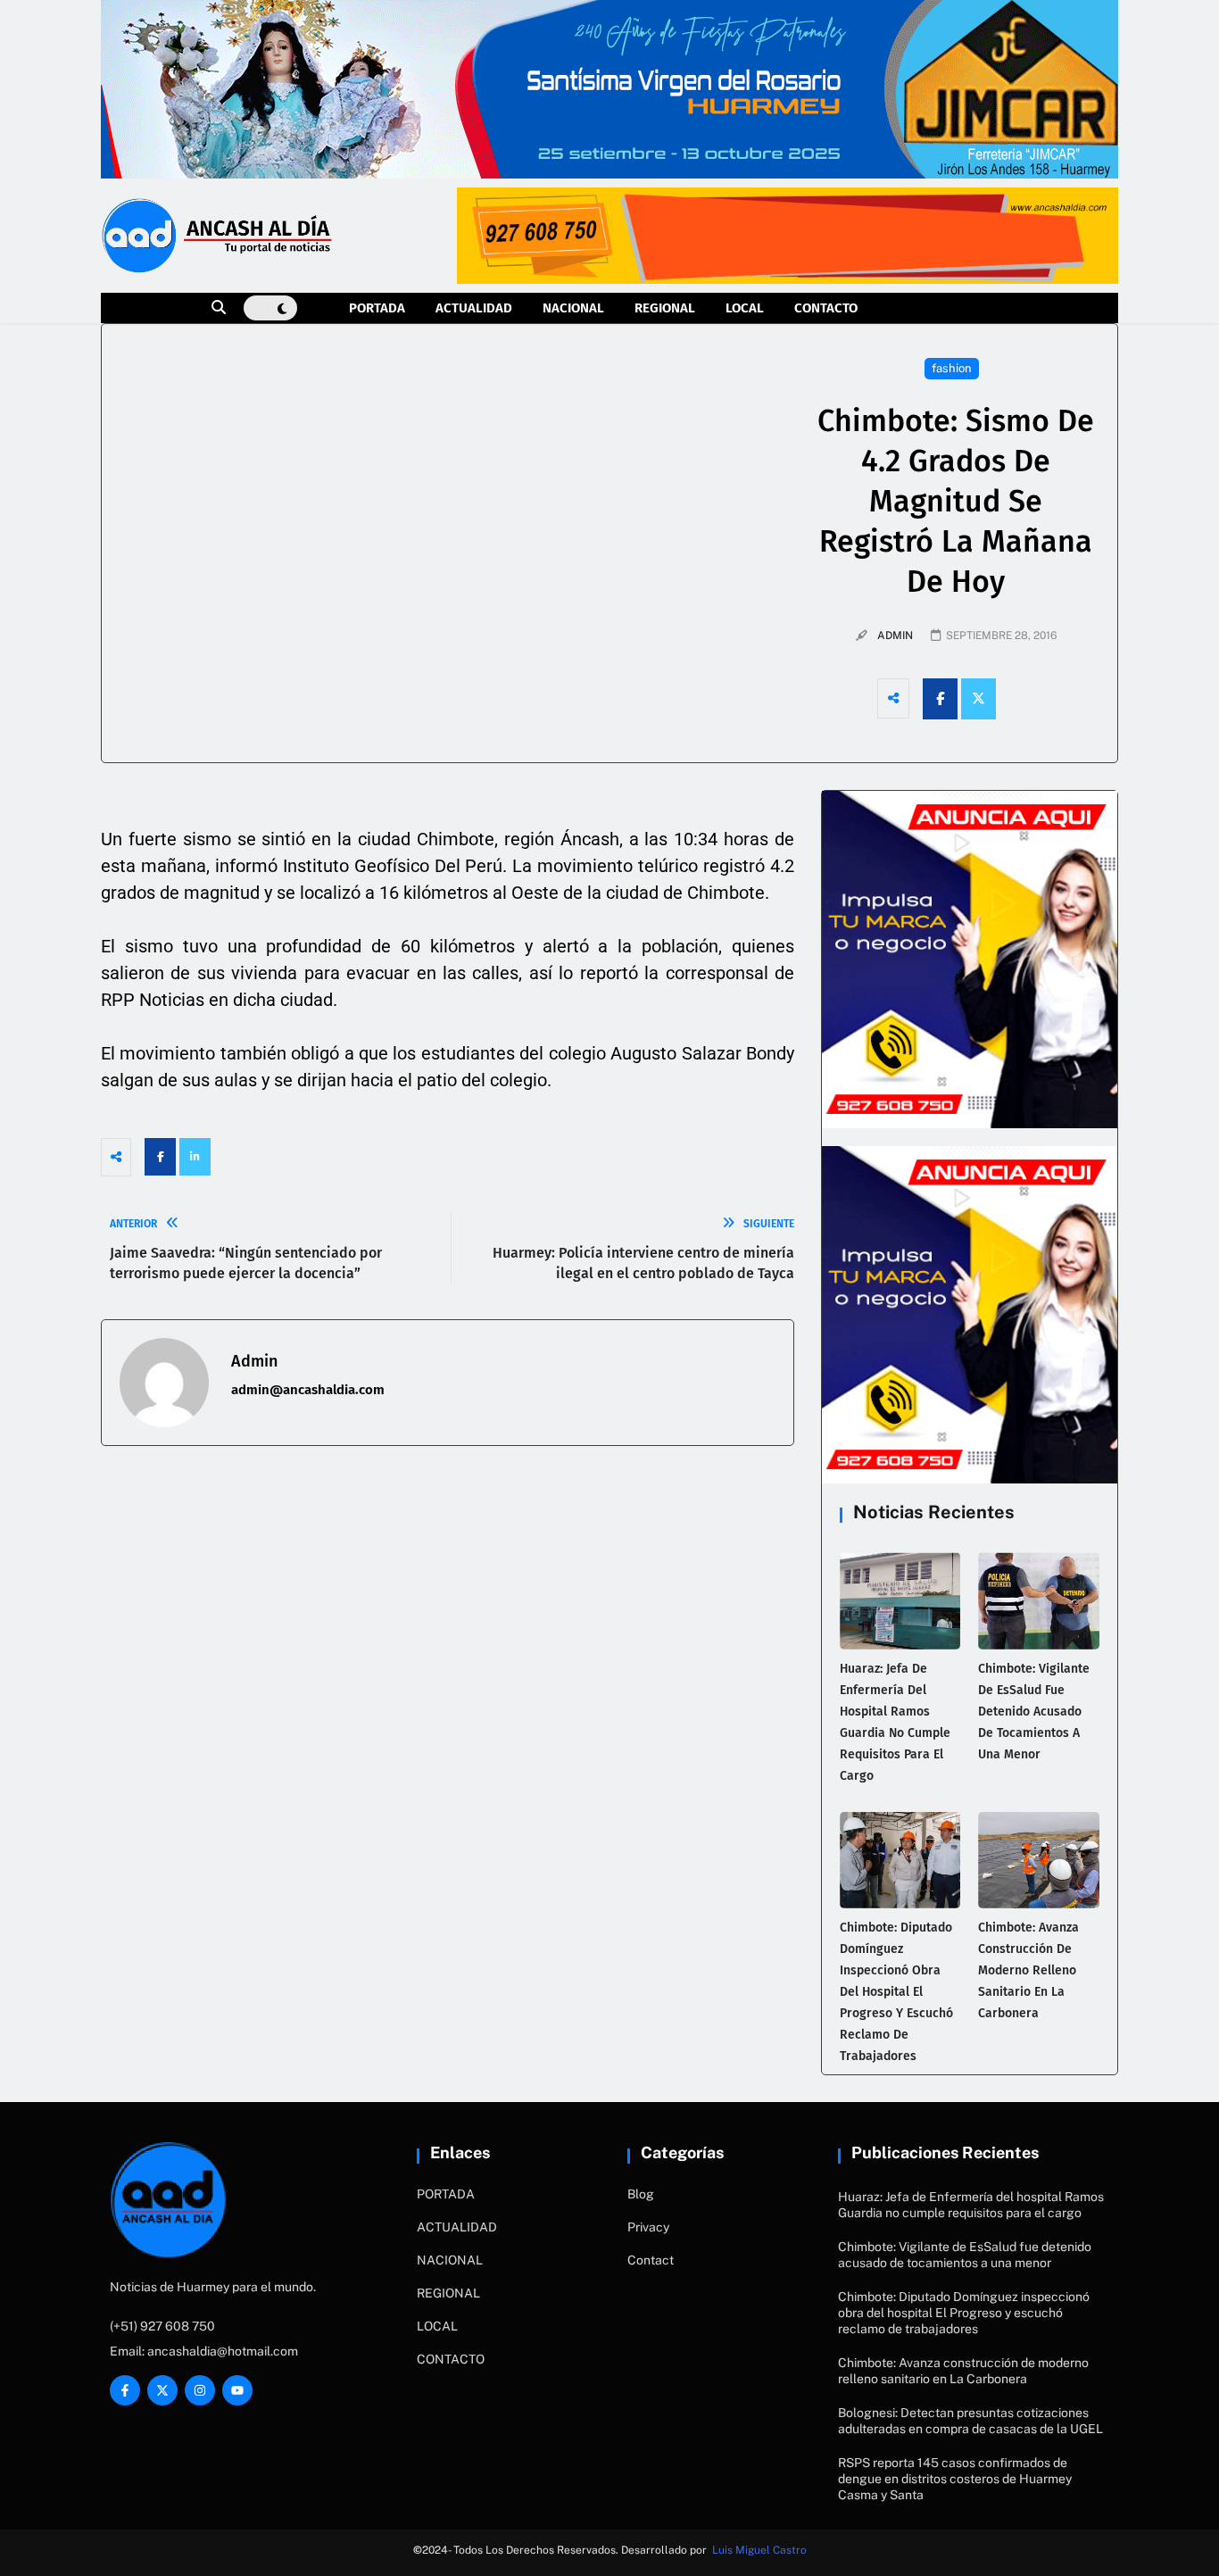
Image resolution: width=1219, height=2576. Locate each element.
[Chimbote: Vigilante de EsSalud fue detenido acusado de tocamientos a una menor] (1039, 1600)
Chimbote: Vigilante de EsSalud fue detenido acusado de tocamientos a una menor (1034, 1712)
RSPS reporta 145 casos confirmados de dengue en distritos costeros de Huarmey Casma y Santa (955, 2479)
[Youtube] (237, 2390)
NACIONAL (573, 308)
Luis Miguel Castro (759, 2550)
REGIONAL (665, 308)
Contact (651, 2260)
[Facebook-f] (125, 2390)
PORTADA (377, 308)
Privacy (648, 2227)
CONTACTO (826, 308)
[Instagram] (200, 2390)
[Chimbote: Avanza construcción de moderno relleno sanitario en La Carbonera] (1039, 1860)
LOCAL (745, 308)
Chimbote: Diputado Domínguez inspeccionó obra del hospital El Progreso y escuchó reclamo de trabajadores (896, 1992)
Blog (641, 2194)
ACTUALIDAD (474, 308)
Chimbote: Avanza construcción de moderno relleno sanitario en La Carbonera (1028, 1970)
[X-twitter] (162, 2390)
